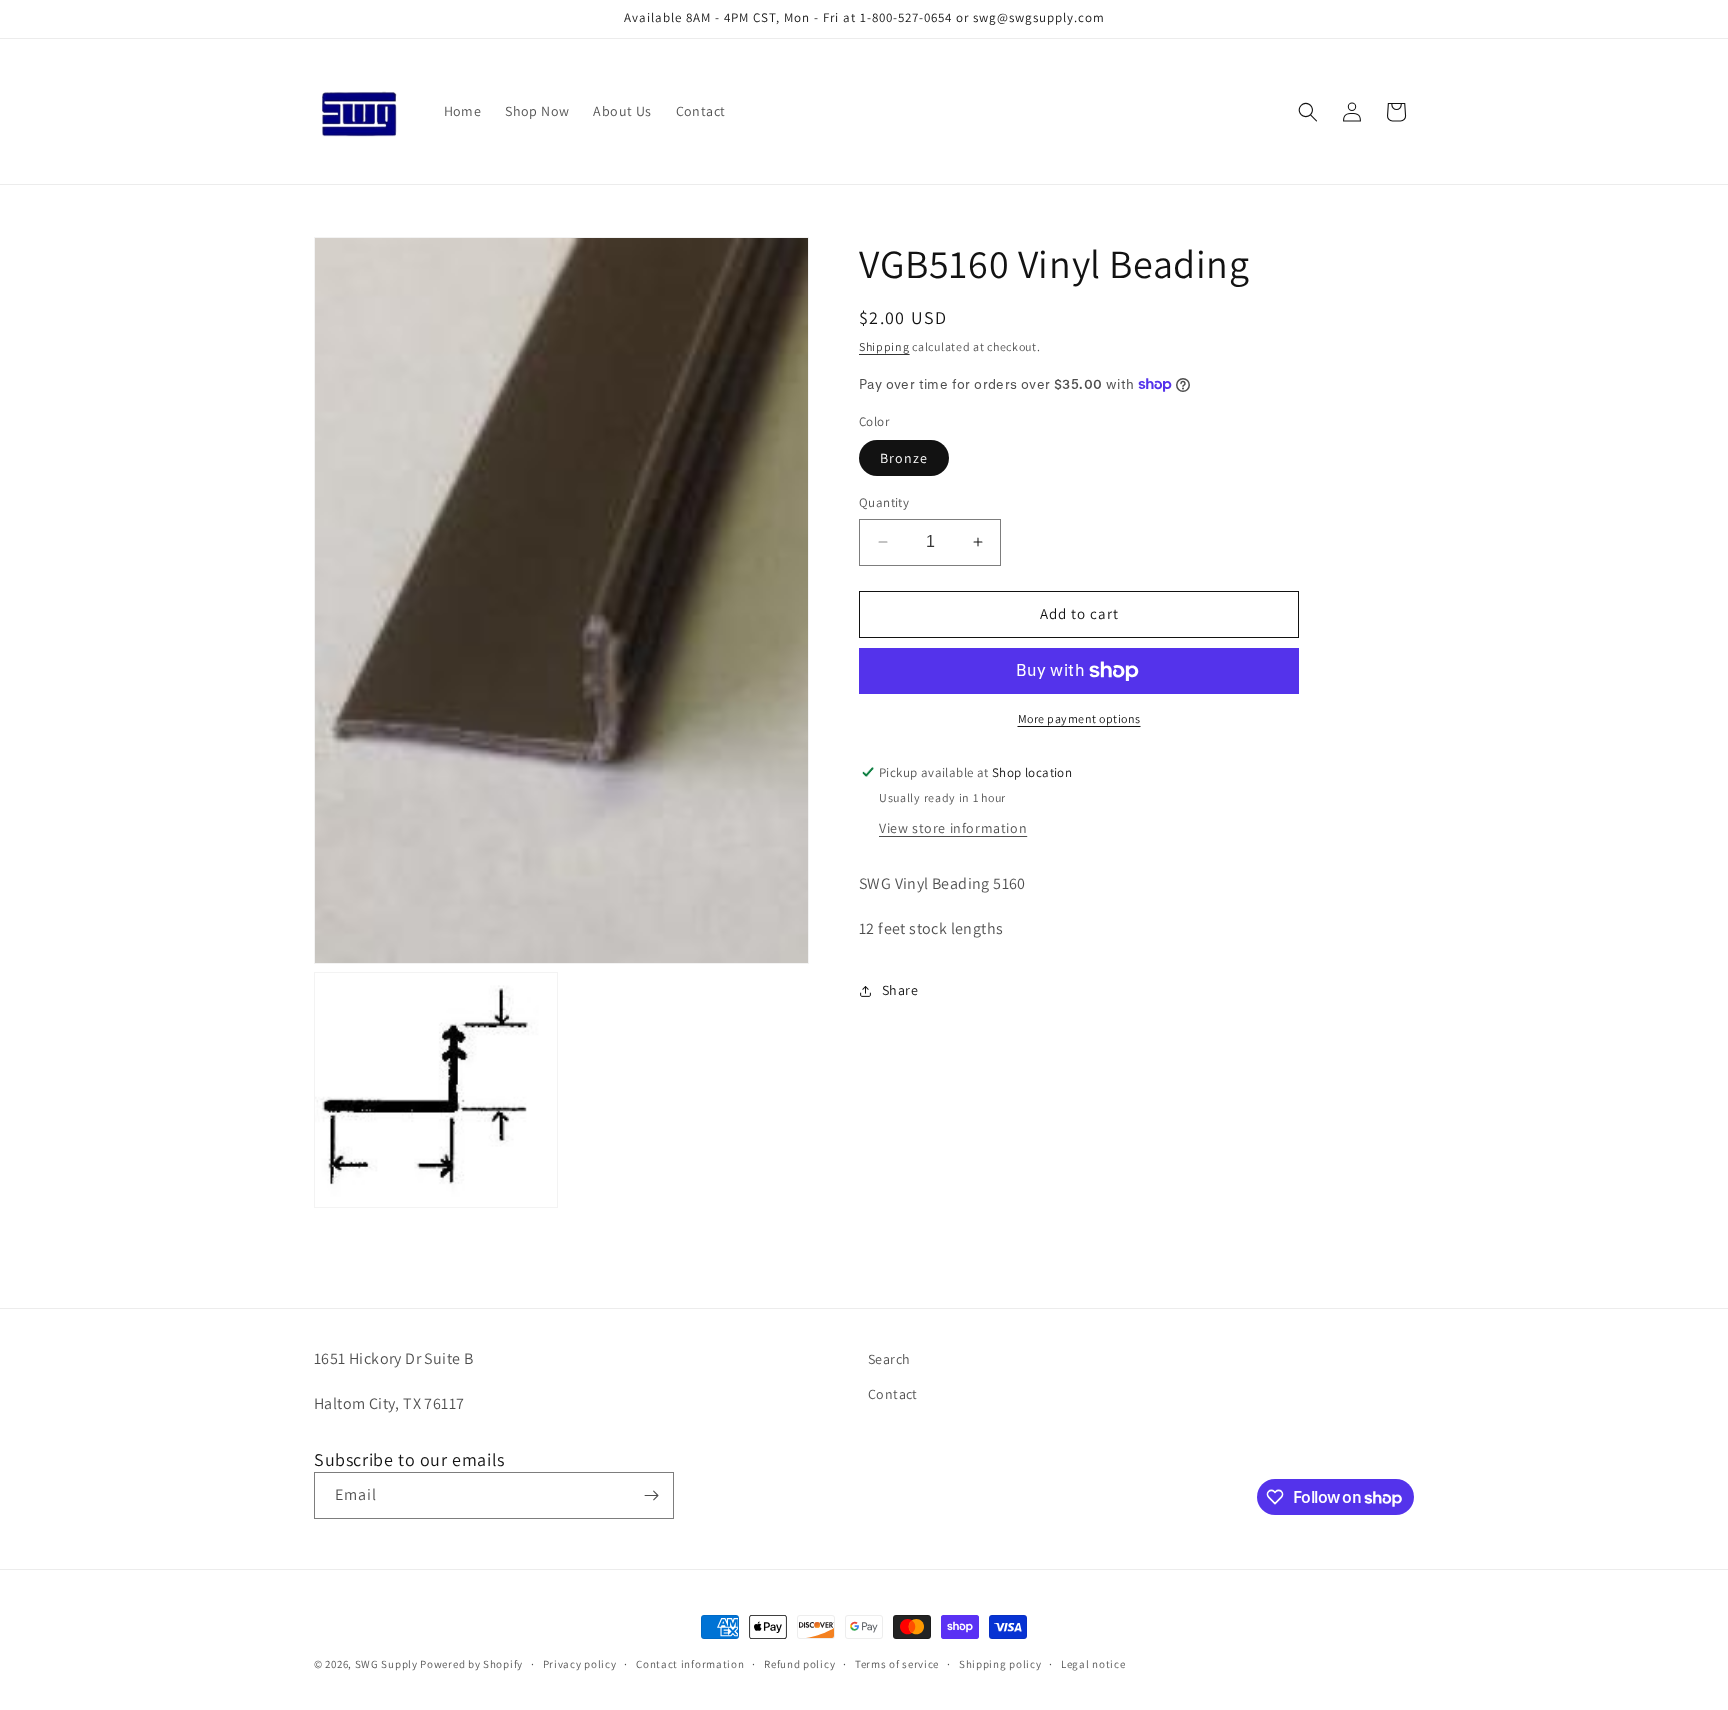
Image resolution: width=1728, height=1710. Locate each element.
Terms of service (897, 1664)
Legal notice (1093, 1664)
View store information (953, 828)
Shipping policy (1000, 1664)
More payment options (1079, 718)
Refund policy (799, 1664)
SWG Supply (386, 1664)
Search (889, 1359)
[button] (1308, 112)
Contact (893, 1394)
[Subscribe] (651, 1495)
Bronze (904, 458)
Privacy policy (580, 1664)
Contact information (690, 1664)
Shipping (884, 346)
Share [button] (900, 990)
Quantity (884, 502)
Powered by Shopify (471, 1664)
